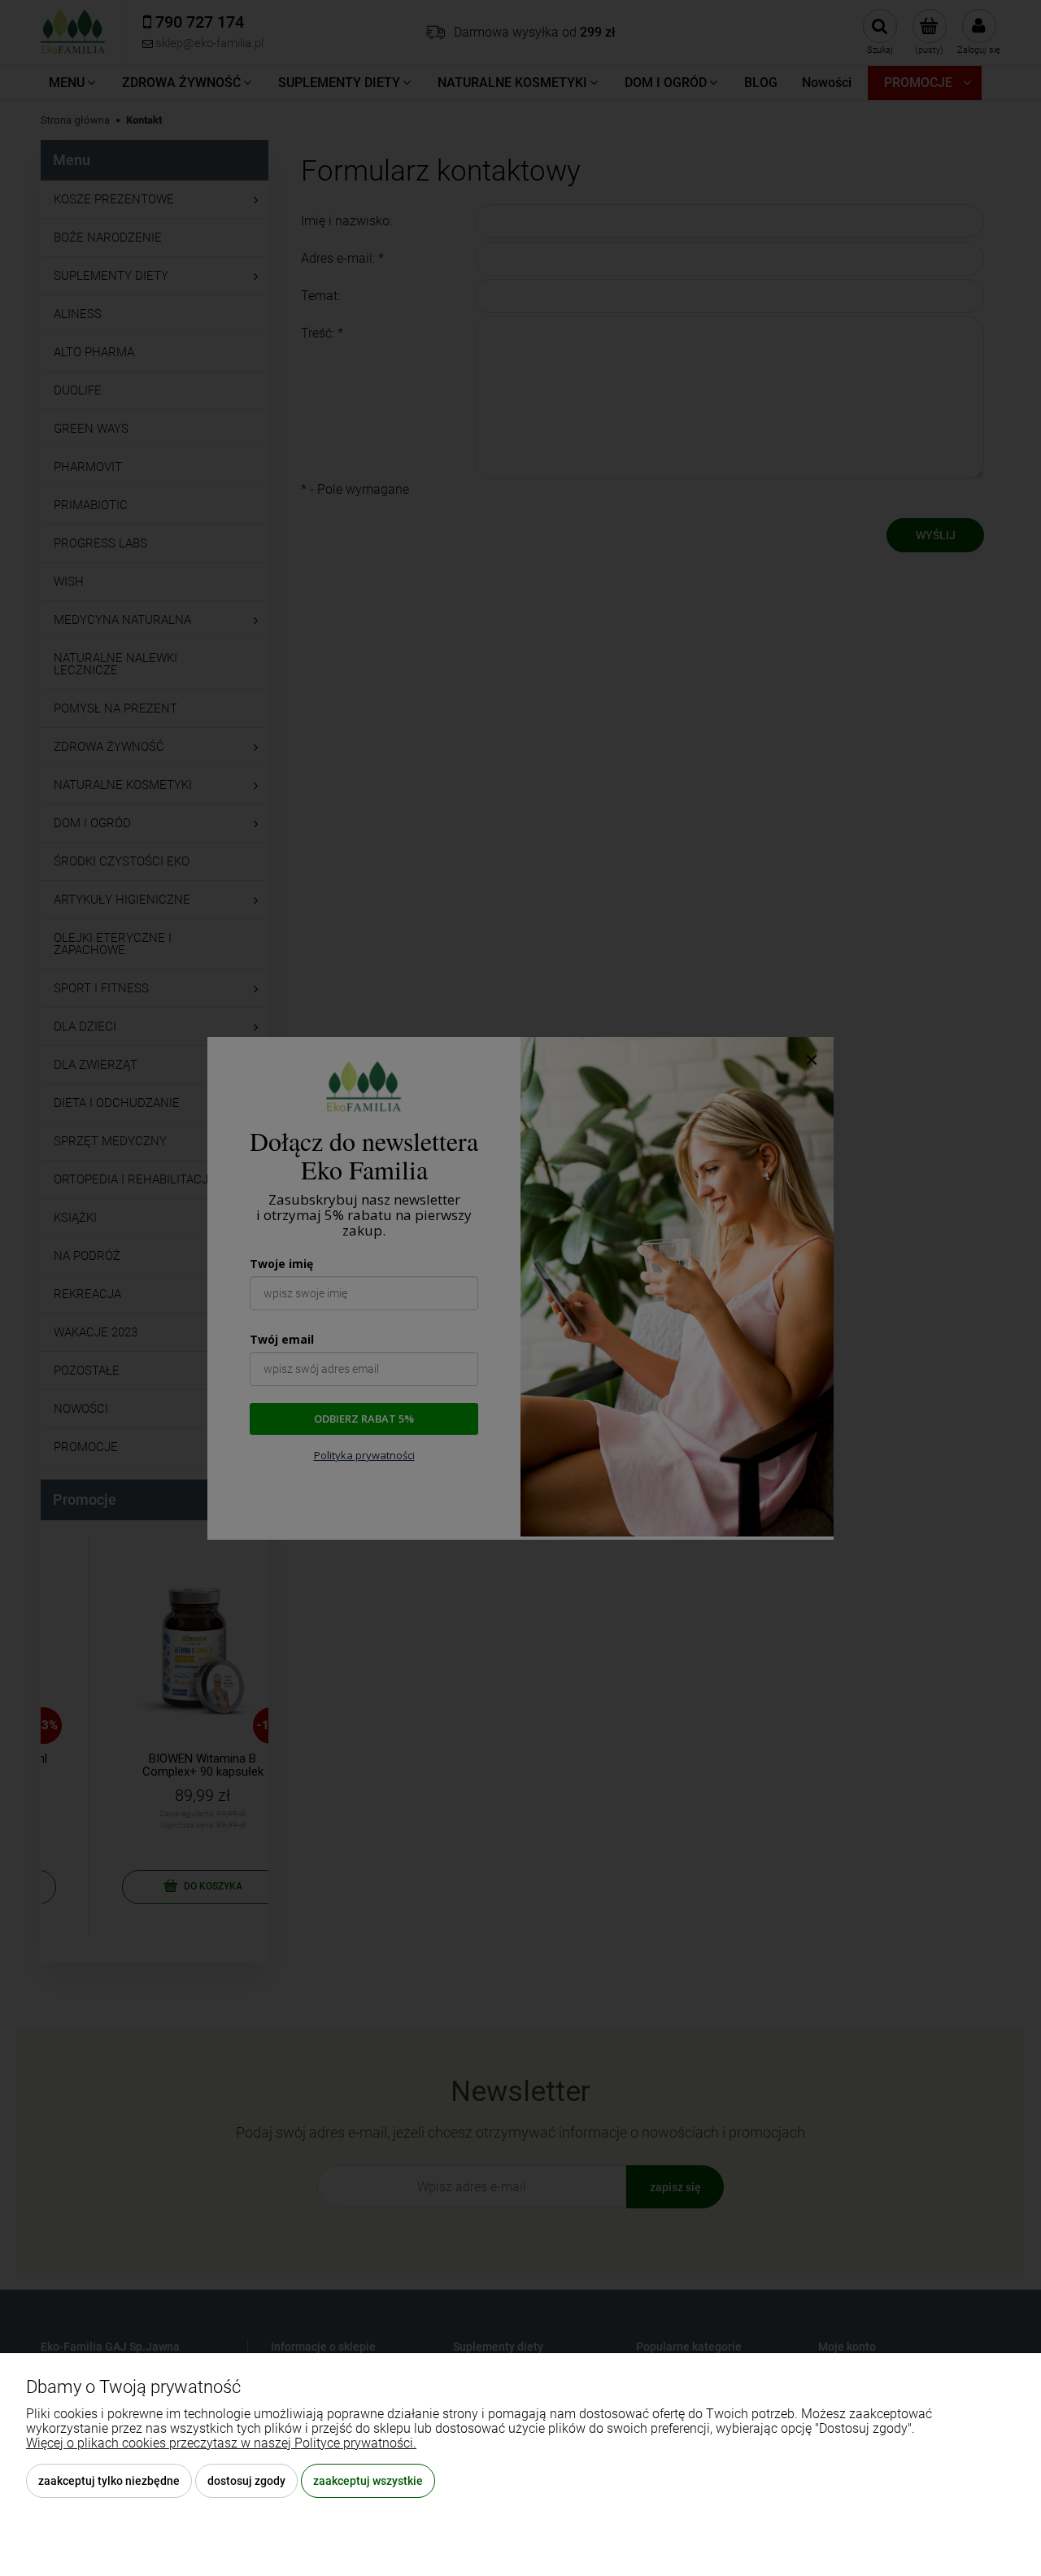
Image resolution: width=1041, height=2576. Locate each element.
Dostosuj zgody (246, 2481)
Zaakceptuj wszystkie (368, 2481)
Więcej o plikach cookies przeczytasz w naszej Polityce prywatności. (221, 2443)
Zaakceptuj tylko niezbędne (109, 2481)
